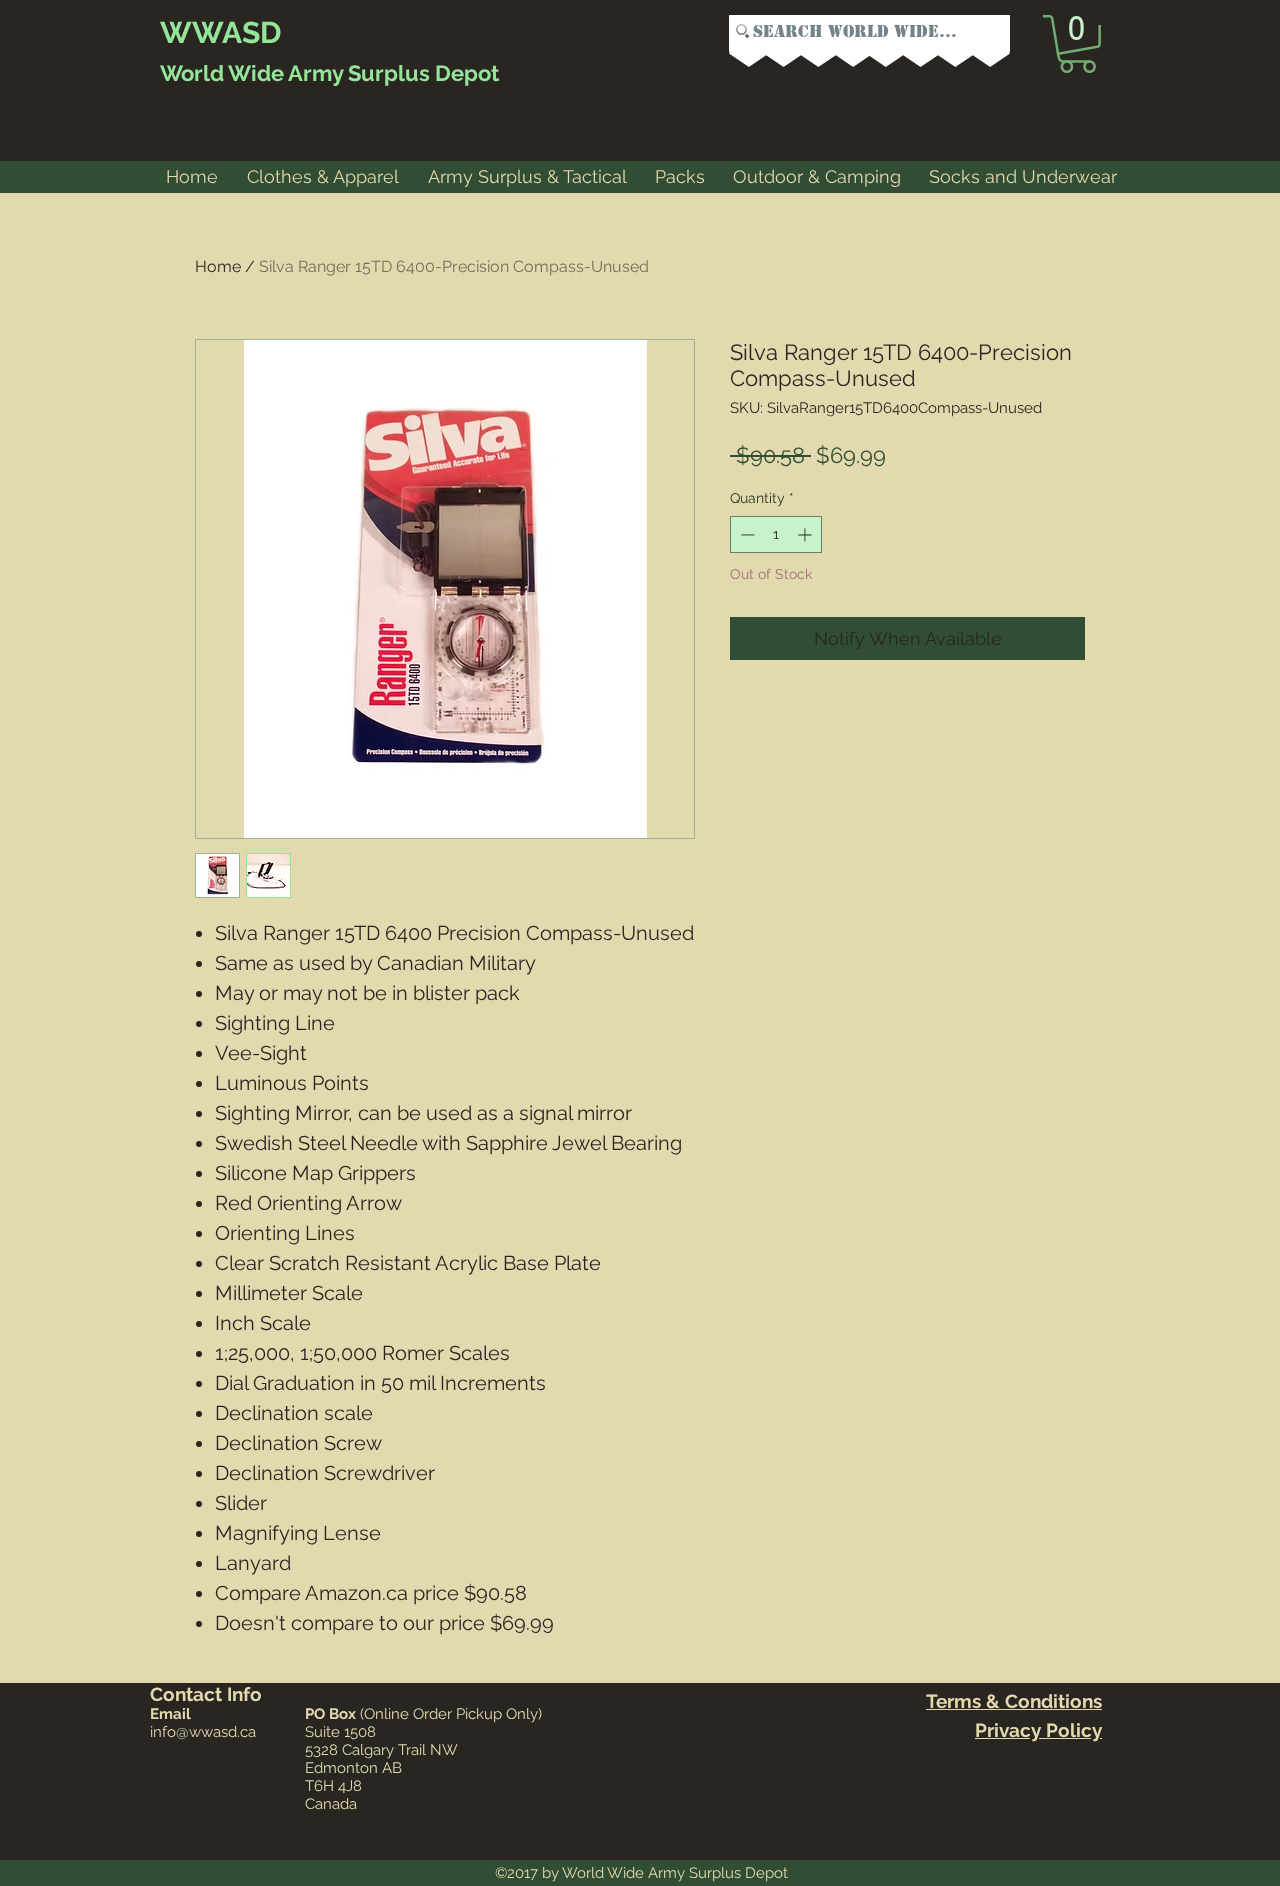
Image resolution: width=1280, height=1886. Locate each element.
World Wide (222, 73)
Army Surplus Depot (391, 73)
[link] (1077, 44)
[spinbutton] (776, 534)
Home (218, 266)
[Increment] (806, 534)
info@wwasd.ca (203, 1732)
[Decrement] (745, 534)
